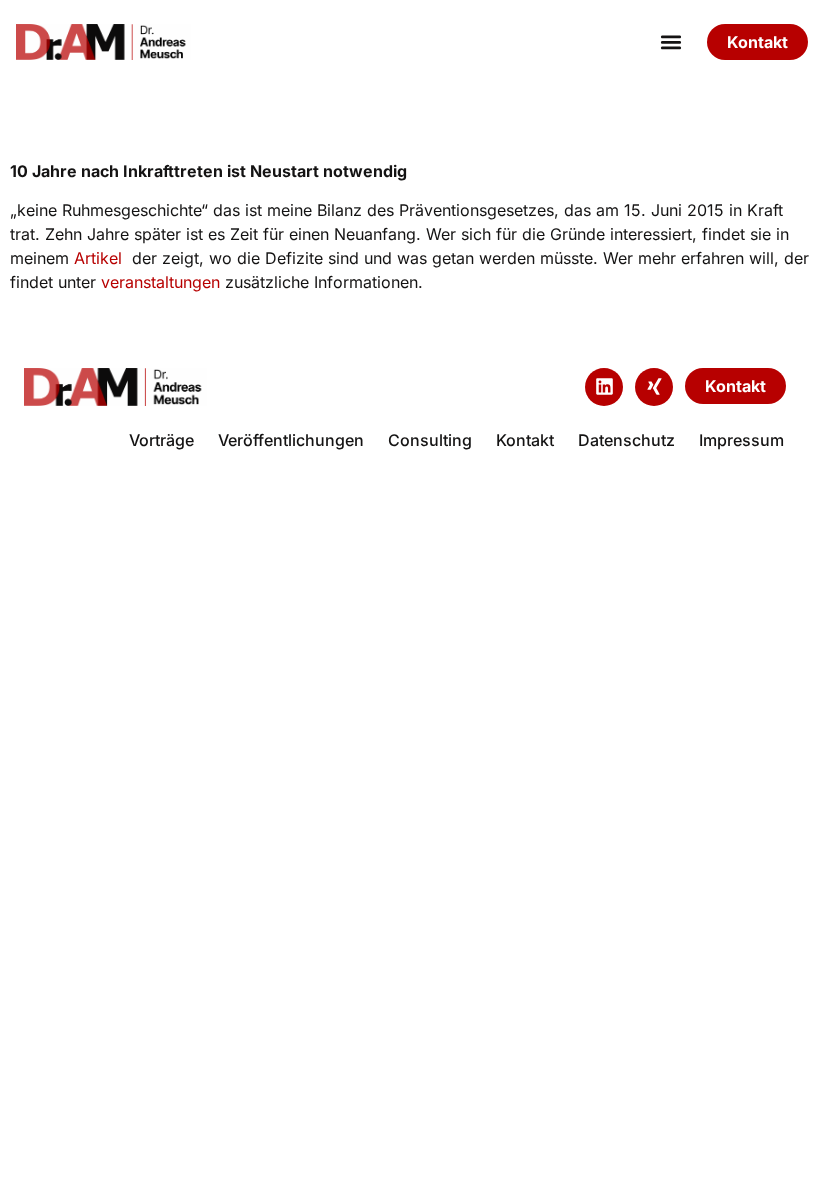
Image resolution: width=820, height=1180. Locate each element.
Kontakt (525, 440)
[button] (670, 42)
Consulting (430, 440)
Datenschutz (626, 440)
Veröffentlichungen (291, 440)
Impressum (741, 440)
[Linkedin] (604, 387)
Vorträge (161, 440)
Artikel (98, 258)
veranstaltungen (160, 282)
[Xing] (654, 387)
